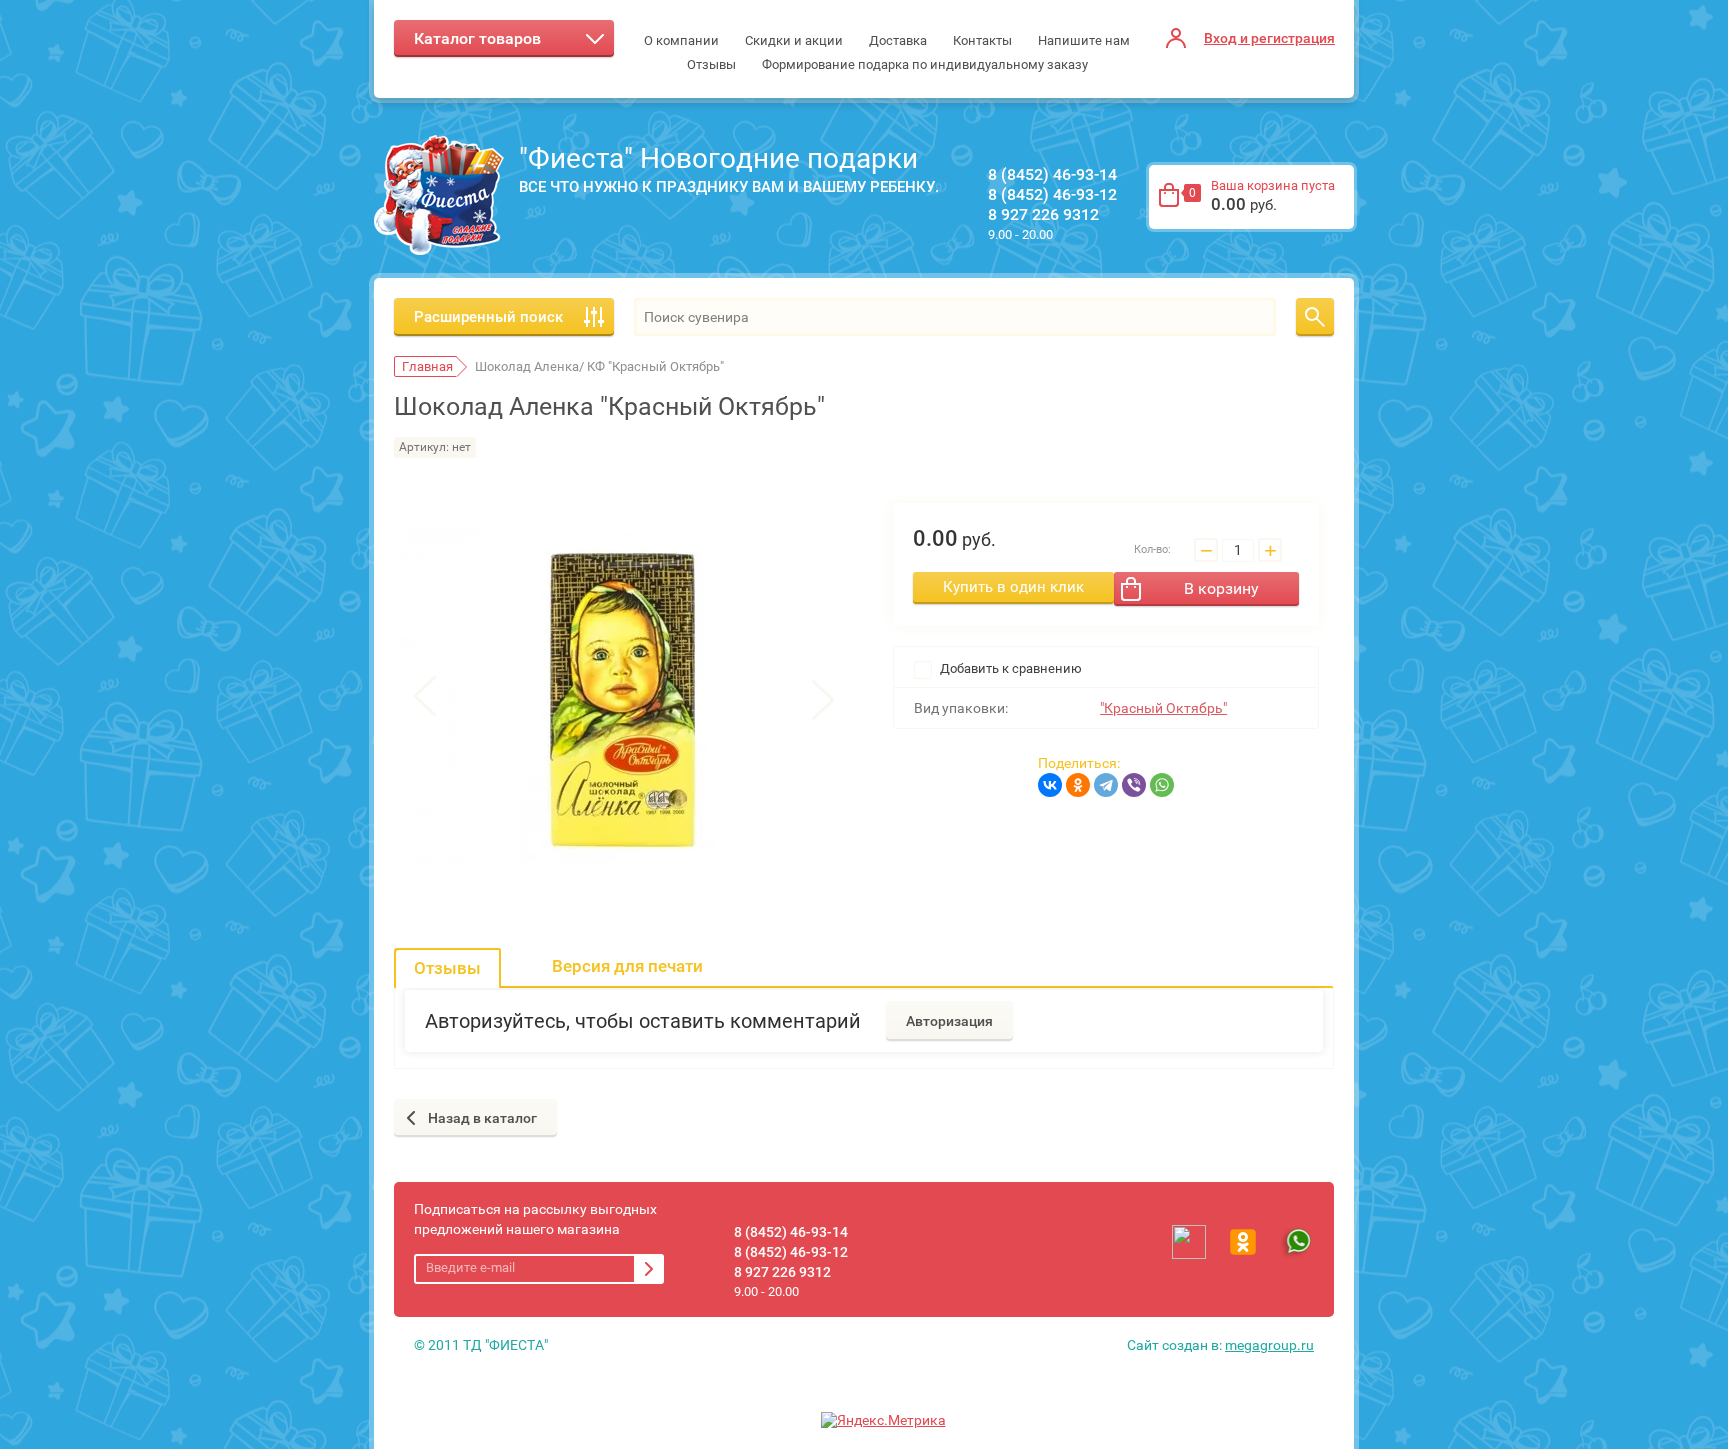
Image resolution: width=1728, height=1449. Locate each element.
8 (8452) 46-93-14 (1052, 174)
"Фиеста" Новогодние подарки (718, 158)
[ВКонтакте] (1050, 785)
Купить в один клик (1013, 587)
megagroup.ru (1269, 1345)
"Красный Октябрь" (1163, 708)
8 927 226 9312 (1043, 214)
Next (823, 698)
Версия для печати (627, 966)
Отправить (649, 1269)
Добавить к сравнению (1009, 668)
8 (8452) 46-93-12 (1052, 194)
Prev (425, 698)
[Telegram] (1106, 785)
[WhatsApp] (1162, 785)
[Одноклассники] (1078, 785)
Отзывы (447, 968)
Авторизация (949, 1021)
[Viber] (1134, 785)
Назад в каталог (482, 1118)
